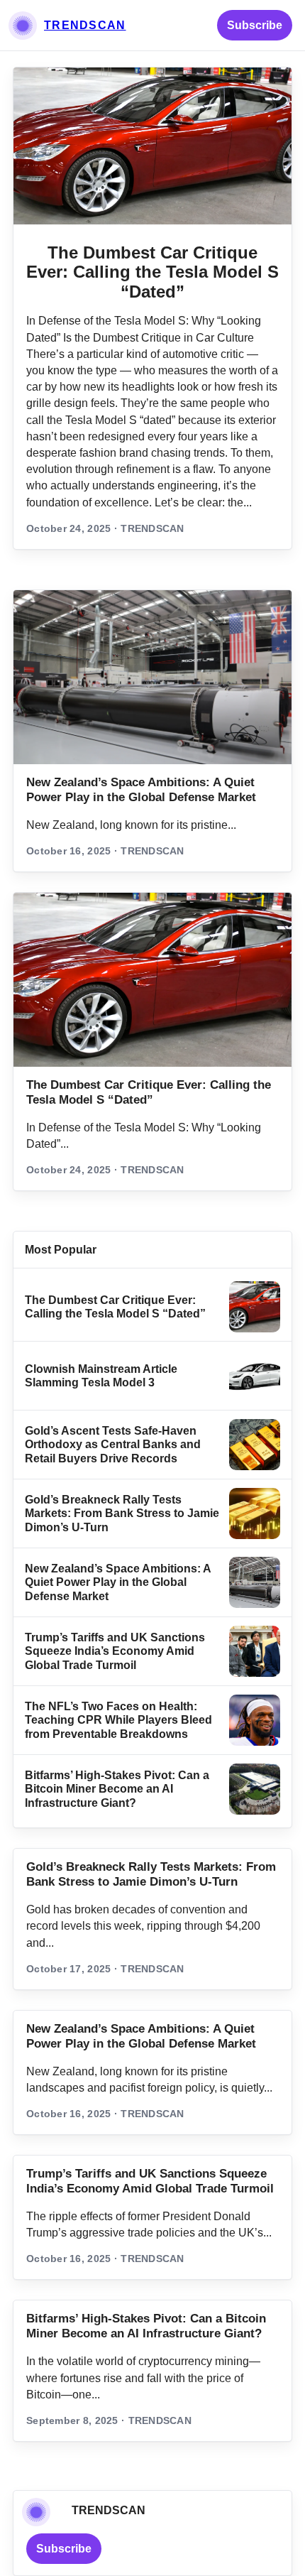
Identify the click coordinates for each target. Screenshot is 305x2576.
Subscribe (255, 25)
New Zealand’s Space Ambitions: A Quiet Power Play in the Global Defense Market (118, 1582)
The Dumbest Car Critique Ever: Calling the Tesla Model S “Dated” (152, 272)
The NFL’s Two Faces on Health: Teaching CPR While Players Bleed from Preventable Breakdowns (118, 1720)
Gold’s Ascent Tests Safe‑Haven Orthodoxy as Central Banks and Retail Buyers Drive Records (113, 1445)
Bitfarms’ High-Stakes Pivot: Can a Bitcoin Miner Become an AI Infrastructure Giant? (117, 1789)
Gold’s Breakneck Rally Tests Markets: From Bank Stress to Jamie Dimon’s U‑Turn (122, 1513)
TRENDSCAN (85, 25)
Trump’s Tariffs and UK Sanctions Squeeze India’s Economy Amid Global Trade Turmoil (115, 1651)
